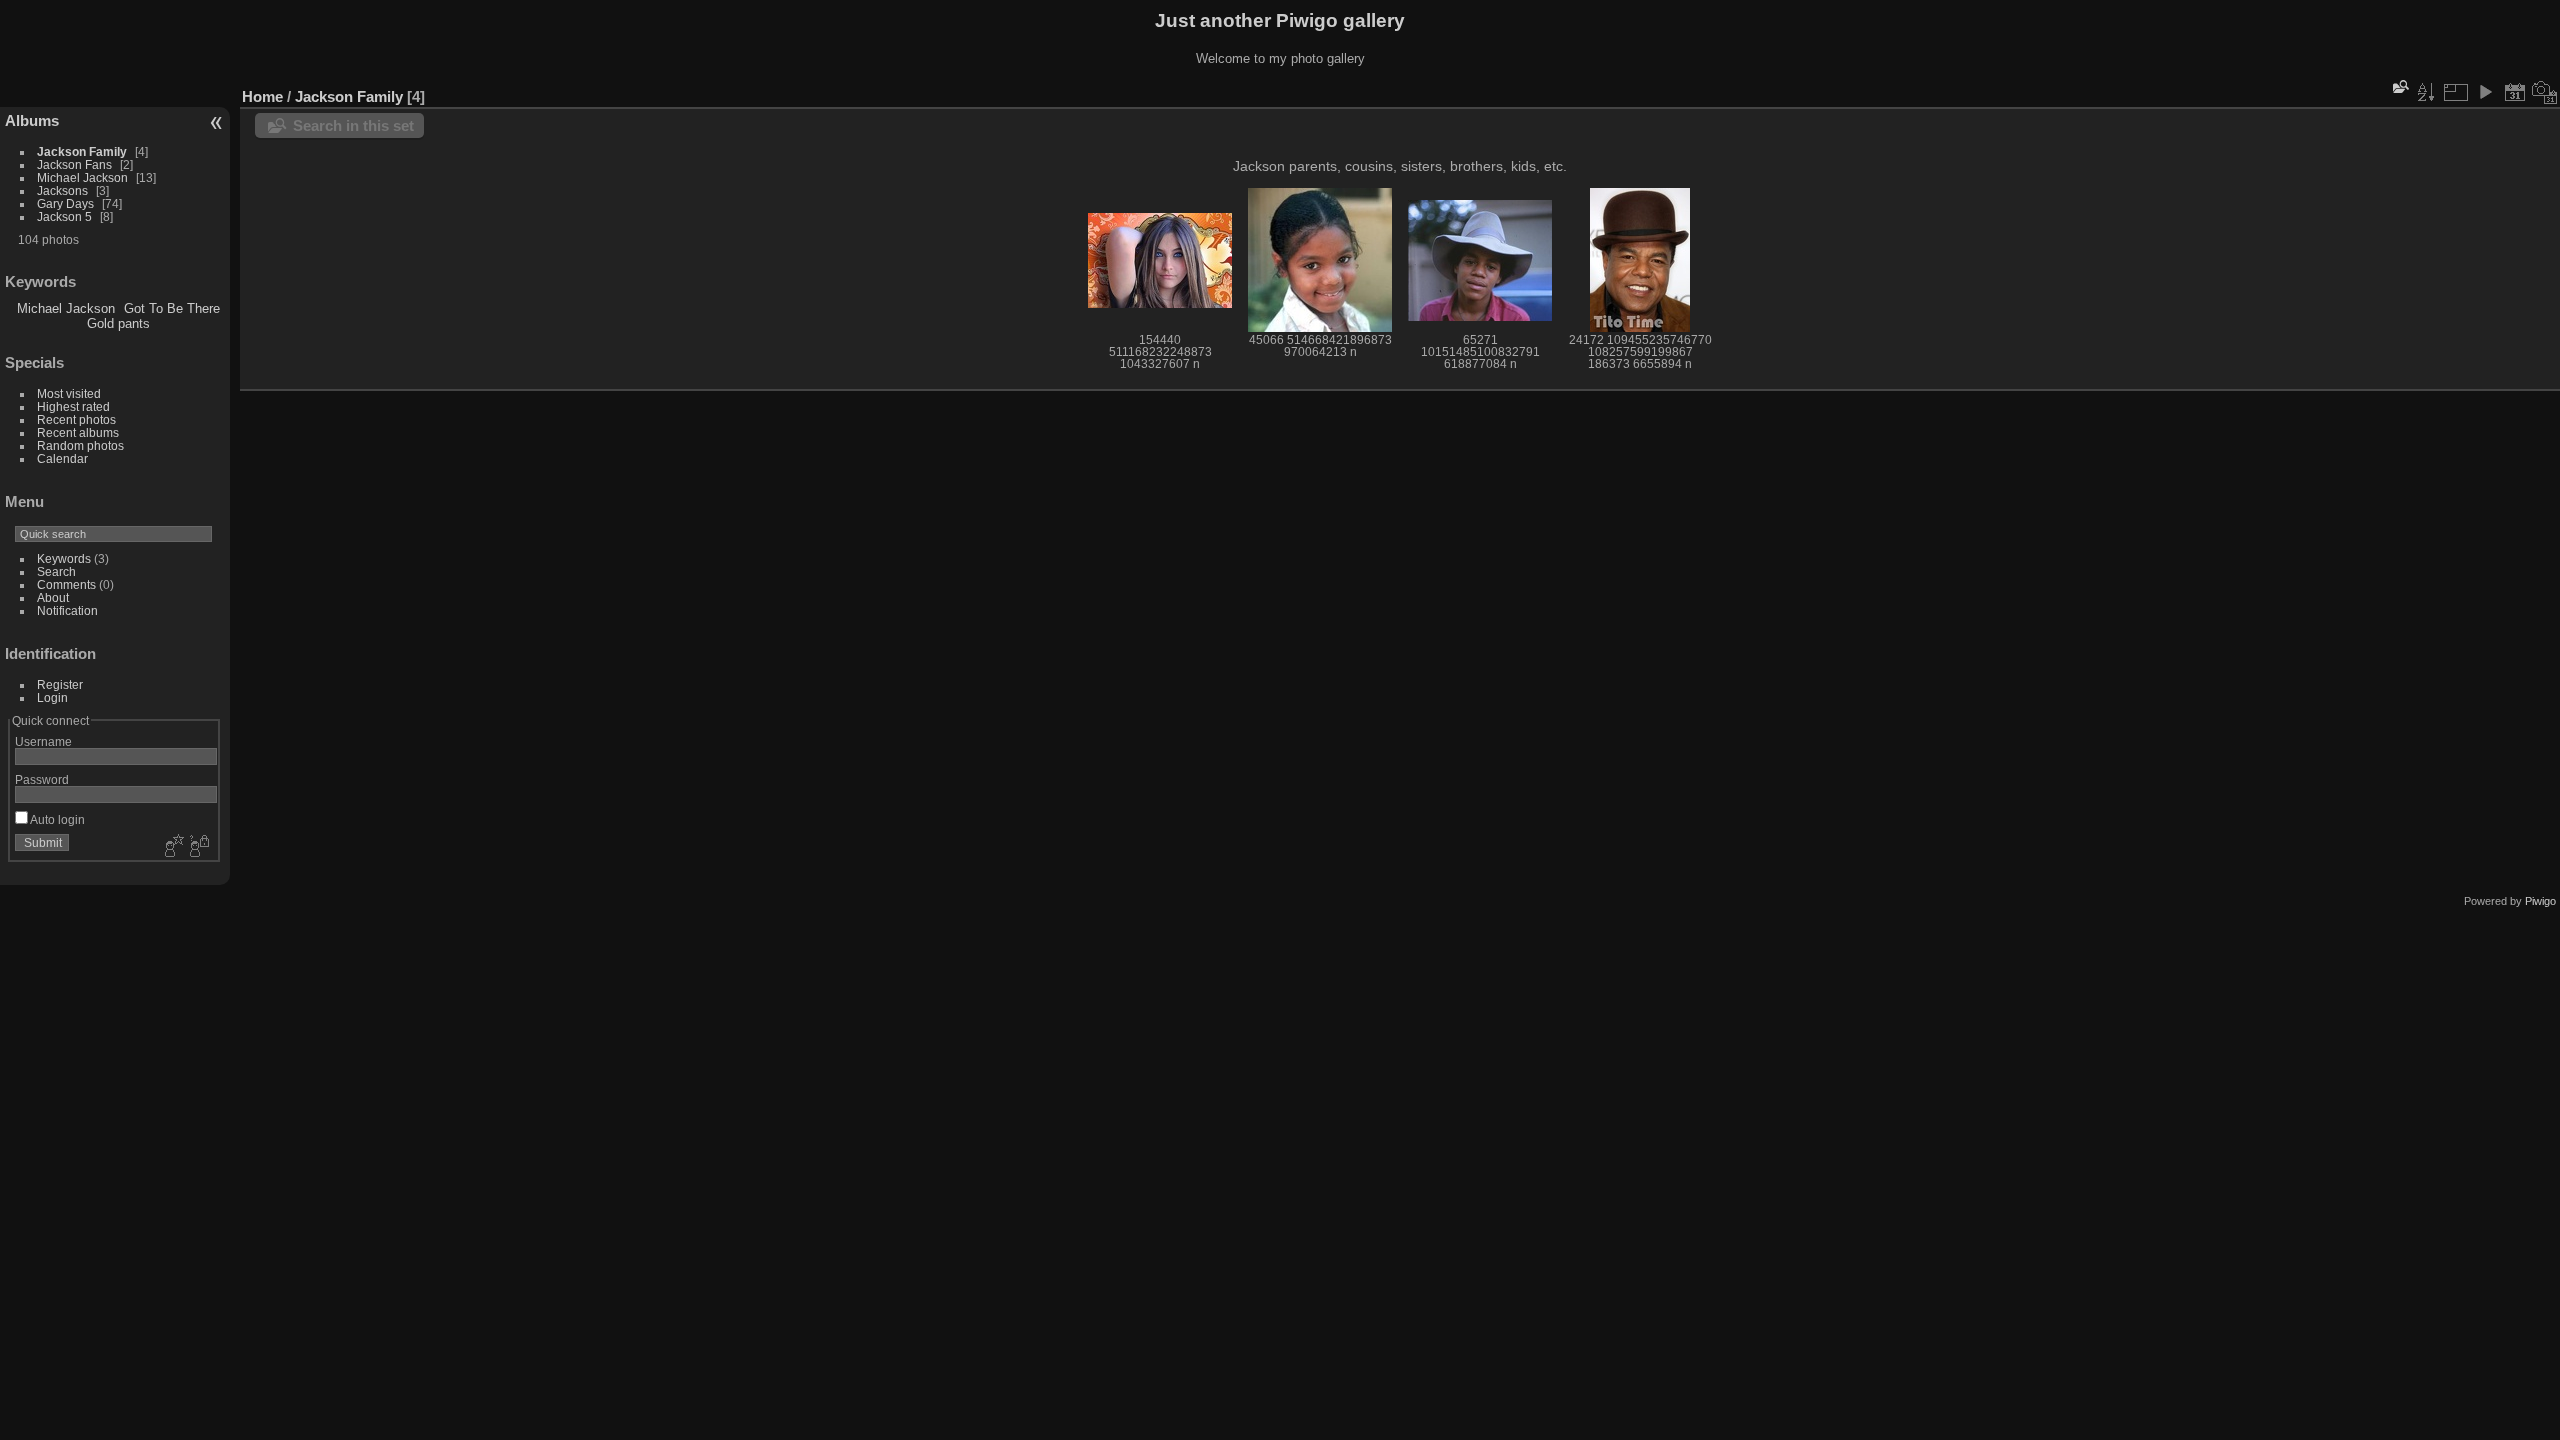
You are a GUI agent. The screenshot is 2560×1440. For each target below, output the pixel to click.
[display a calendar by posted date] (2515, 92)
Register (60, 684)
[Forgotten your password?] (198, 847)
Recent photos (76, 419)
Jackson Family (83, 151)
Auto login (56, 819)
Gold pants (118, 323)
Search (56, 571)
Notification (67, 610)
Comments (66, 584)
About (53, 597)
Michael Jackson (82, 177)
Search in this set (353, 125)
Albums (32, 120)
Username (43, 741)
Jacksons (62, 190)
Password (42, 779)
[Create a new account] (172, 847)
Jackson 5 (64, 216)
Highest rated (73, 406)
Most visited (69, 393)
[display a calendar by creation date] (2545, 92)
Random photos (80, 445)
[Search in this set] (2399, 86)
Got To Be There (172, 308)
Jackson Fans (74, 164)
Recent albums (78, 432)
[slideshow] (2485, 92)
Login (52, 697)
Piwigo (2540, 901)
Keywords (64, 558)
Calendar (62, 458)
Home (262, 96)
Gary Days (65, 203)
